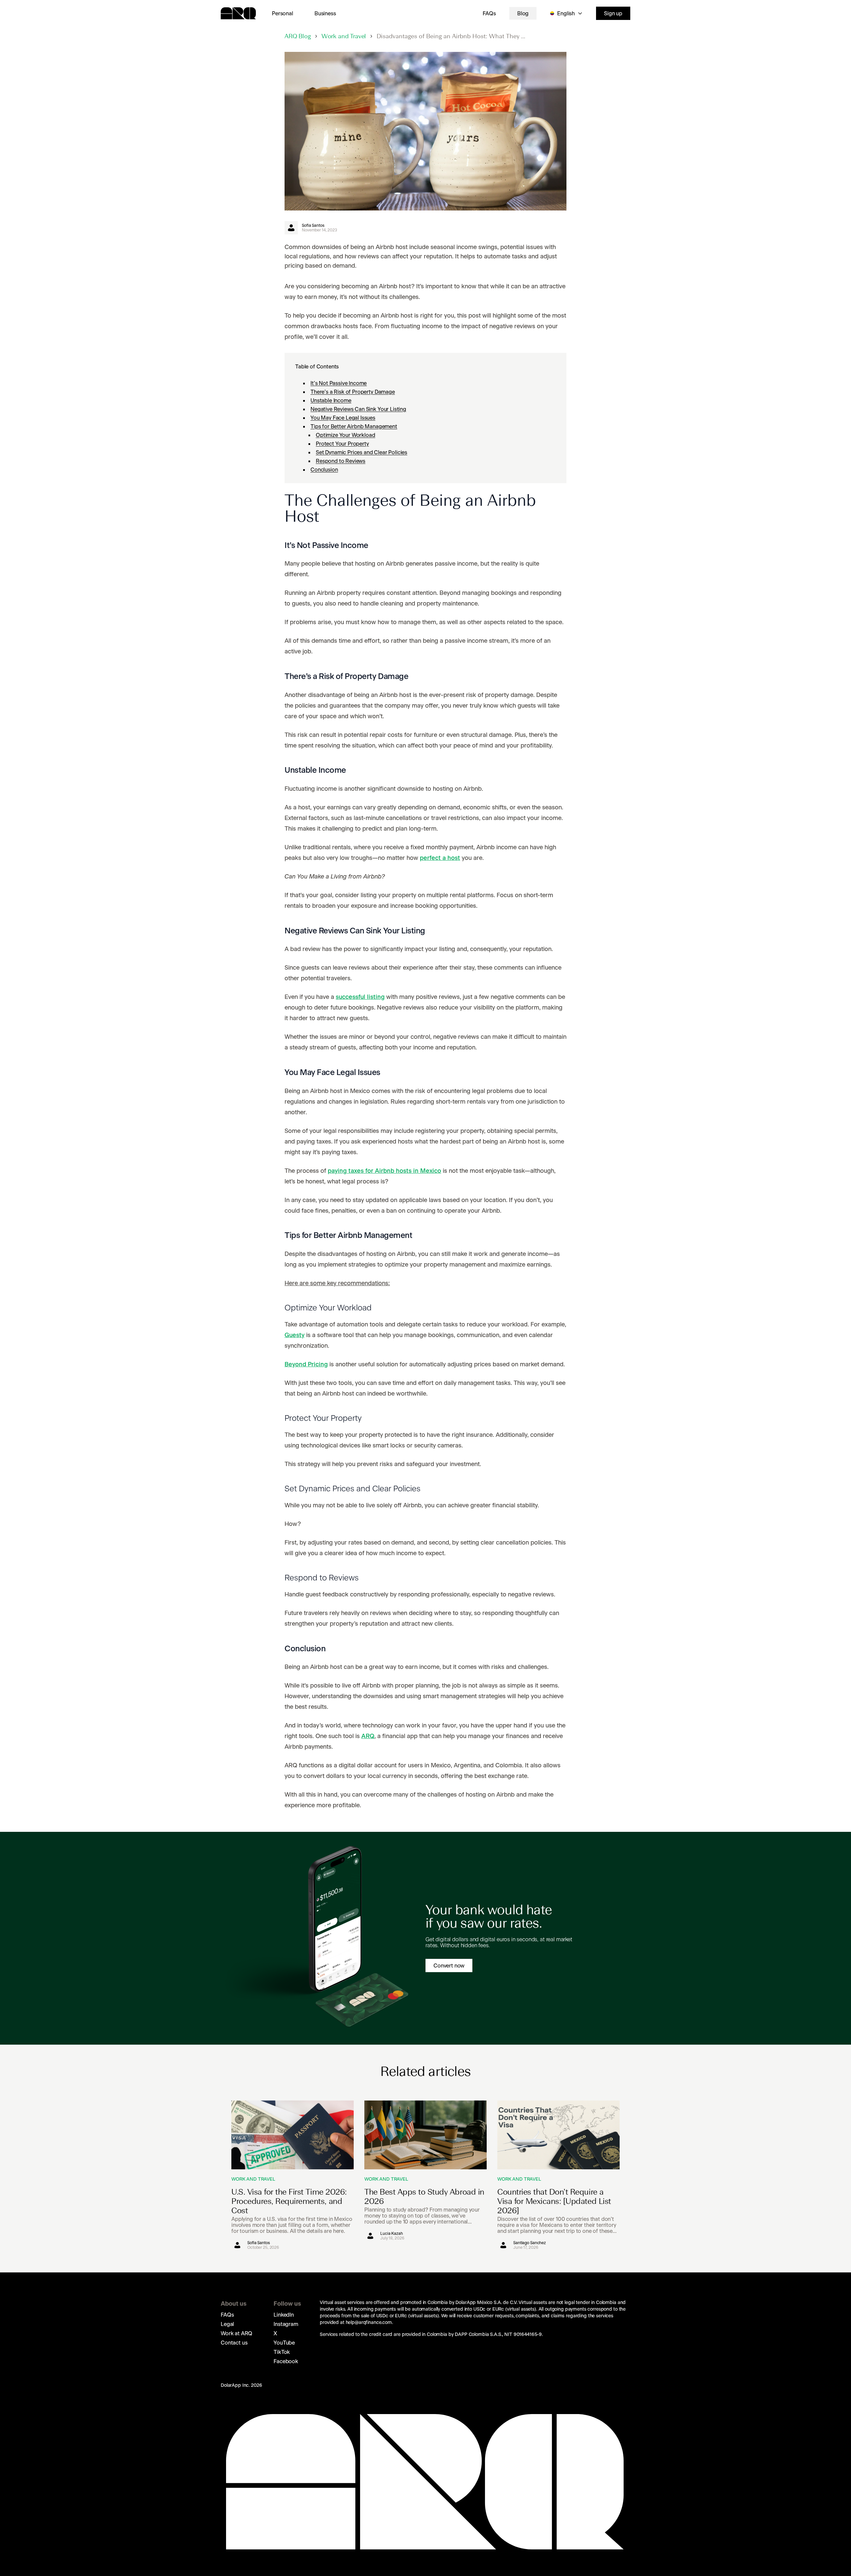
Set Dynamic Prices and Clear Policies (362, 452)
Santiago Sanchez (530, 2243)
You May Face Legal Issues (343, 418)
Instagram (286, 2324)
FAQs (489, 13)
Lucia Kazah (392, 2234)
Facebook (286, 2361)
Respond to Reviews (341, 461)
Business (325, 13)
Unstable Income (331, 400)
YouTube (284, 2343)
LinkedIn (284, 2315)
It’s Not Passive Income (339, 383)
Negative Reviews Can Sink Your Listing (358, 409)
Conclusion (324, 470)
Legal (227, 2324)
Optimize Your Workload (345, 435)
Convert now (449, 1966)
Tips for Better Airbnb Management (354, 426)
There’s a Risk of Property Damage (353, 392)
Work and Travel (344, 37)
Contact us (234, 2343)
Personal (283, 13)
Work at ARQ (237, 2333)
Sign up (613, 13)
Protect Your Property (342, 444)
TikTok (282, 2352)
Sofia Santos (313, 225)
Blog (523, 13)
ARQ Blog (298, 37)
